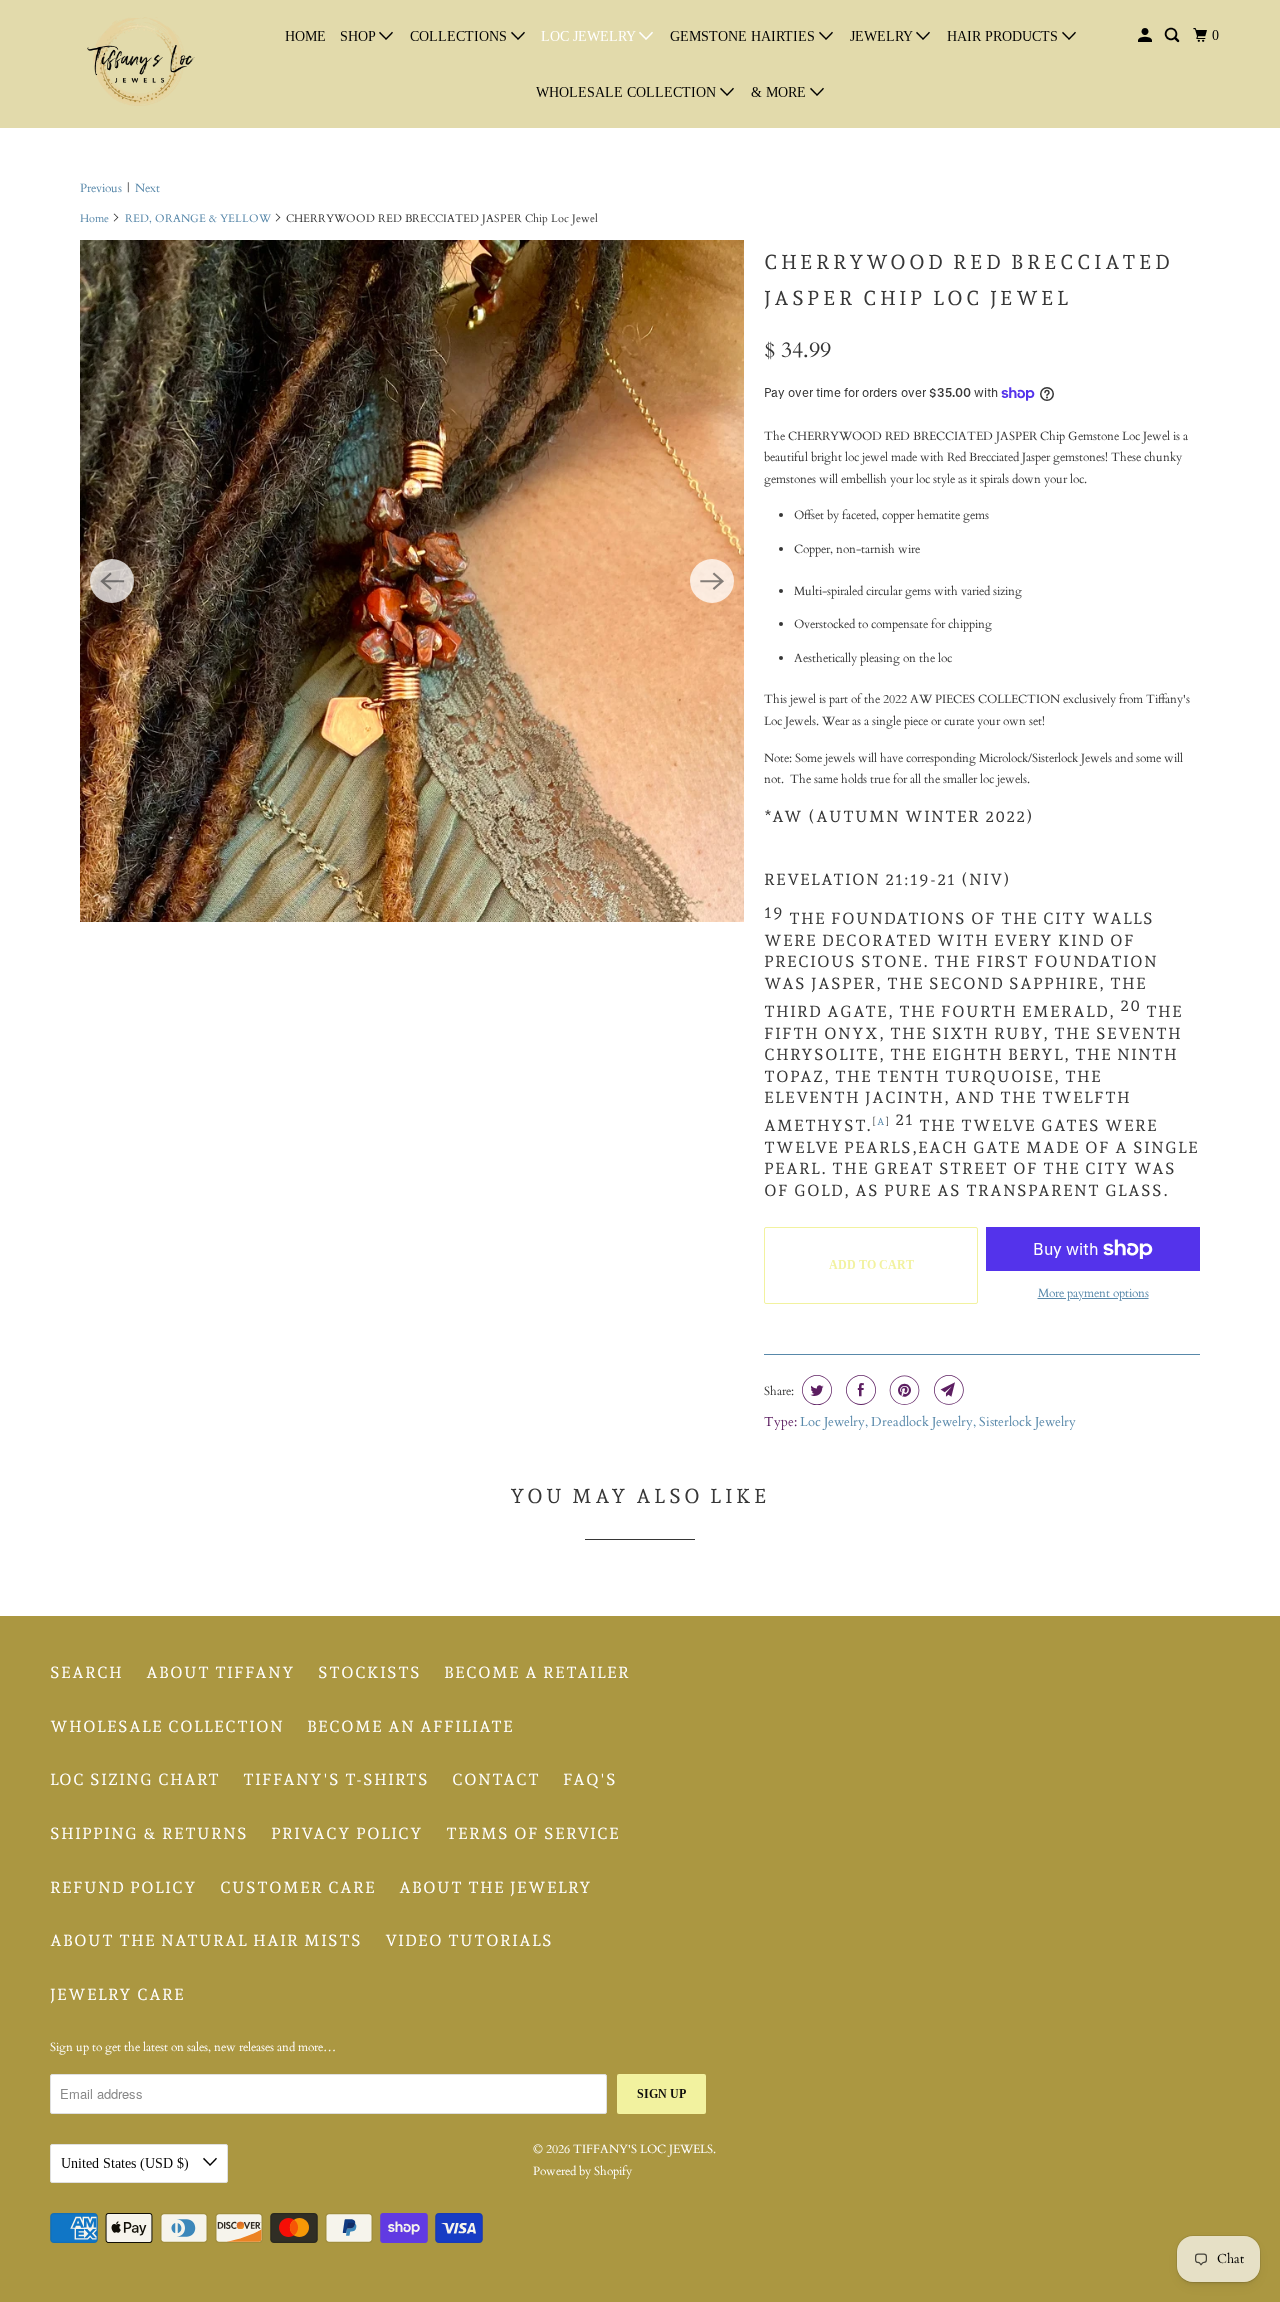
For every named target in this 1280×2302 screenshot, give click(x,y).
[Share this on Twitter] (814, 1390)
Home (94, 218)
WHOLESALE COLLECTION (628, 92)
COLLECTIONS (460, 36)
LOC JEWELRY (590, 36)
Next (147, 188)
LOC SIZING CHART (135, 1779)
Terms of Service (533, 1833)
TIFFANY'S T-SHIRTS (336, 1779)
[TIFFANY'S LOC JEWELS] (140, 64)
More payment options (1093, 1293)
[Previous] (112, 581)
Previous (101, 188)
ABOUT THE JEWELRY (495, 1887)
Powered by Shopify (582, 2171)
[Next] (712, 581)
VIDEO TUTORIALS (469, 1940)
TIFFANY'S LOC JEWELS (643, 2149)
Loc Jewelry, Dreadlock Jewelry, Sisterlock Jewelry (938, 1422)
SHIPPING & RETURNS (149, 1833)
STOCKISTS (369, 1672)
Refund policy (123, 1887)
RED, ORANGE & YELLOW (198, 218)
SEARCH (86, 1672)
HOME (305, 36)
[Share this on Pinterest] (902, 1390)
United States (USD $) (127, 2163)
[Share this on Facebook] (858, 1390)
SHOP (359, 36)
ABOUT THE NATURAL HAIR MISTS (206, 1940)
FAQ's (590, 1779)
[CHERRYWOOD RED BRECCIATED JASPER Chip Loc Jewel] (412, 581)
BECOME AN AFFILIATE (410, 1726)
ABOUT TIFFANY (220, 1672)
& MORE (780, 92)
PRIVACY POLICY (347, 1833)
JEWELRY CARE (117, 1994)
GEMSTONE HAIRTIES (744, 36)
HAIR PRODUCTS (1004, 36)
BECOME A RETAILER (537, 1672)
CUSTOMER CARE (298, 1887)
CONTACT (496, 1779)
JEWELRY (883, 36)
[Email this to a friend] (946, 1390)
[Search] (1173, 36)
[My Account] (1146, 36)
